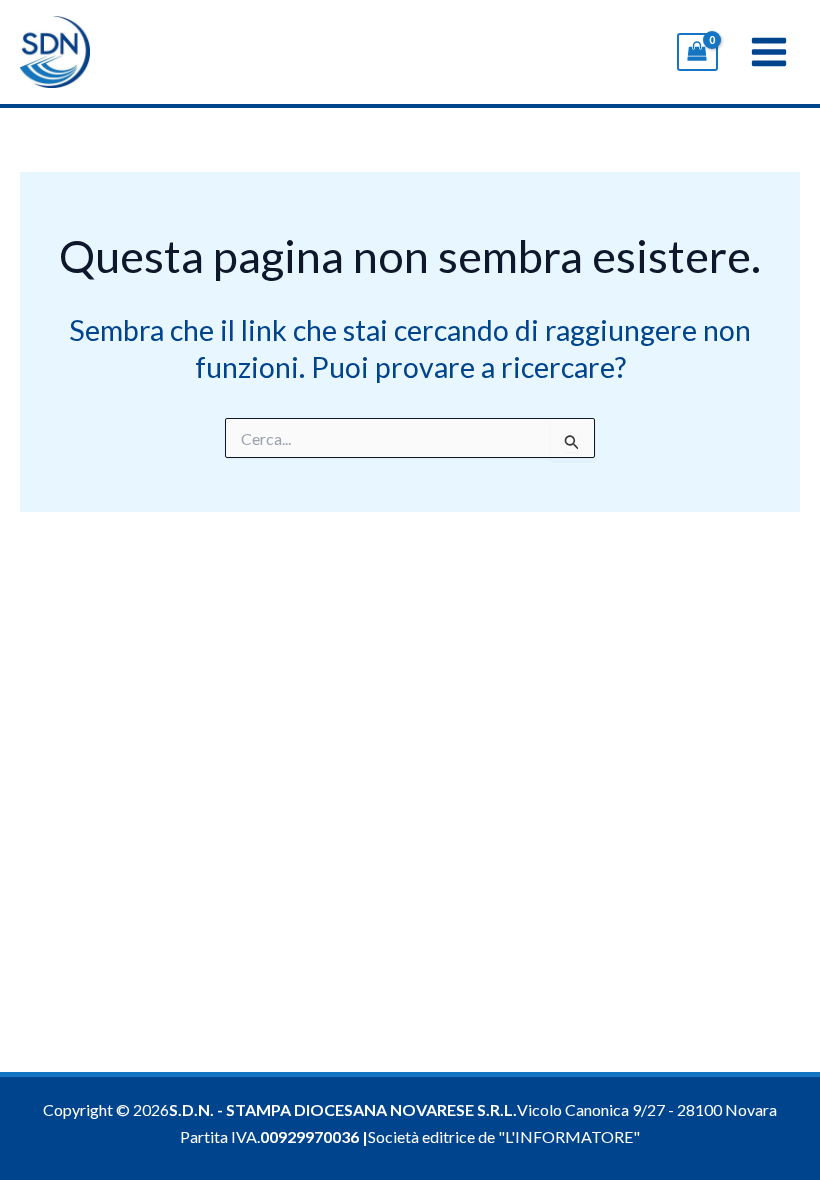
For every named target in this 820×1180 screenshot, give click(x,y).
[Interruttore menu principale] (769, 52)
